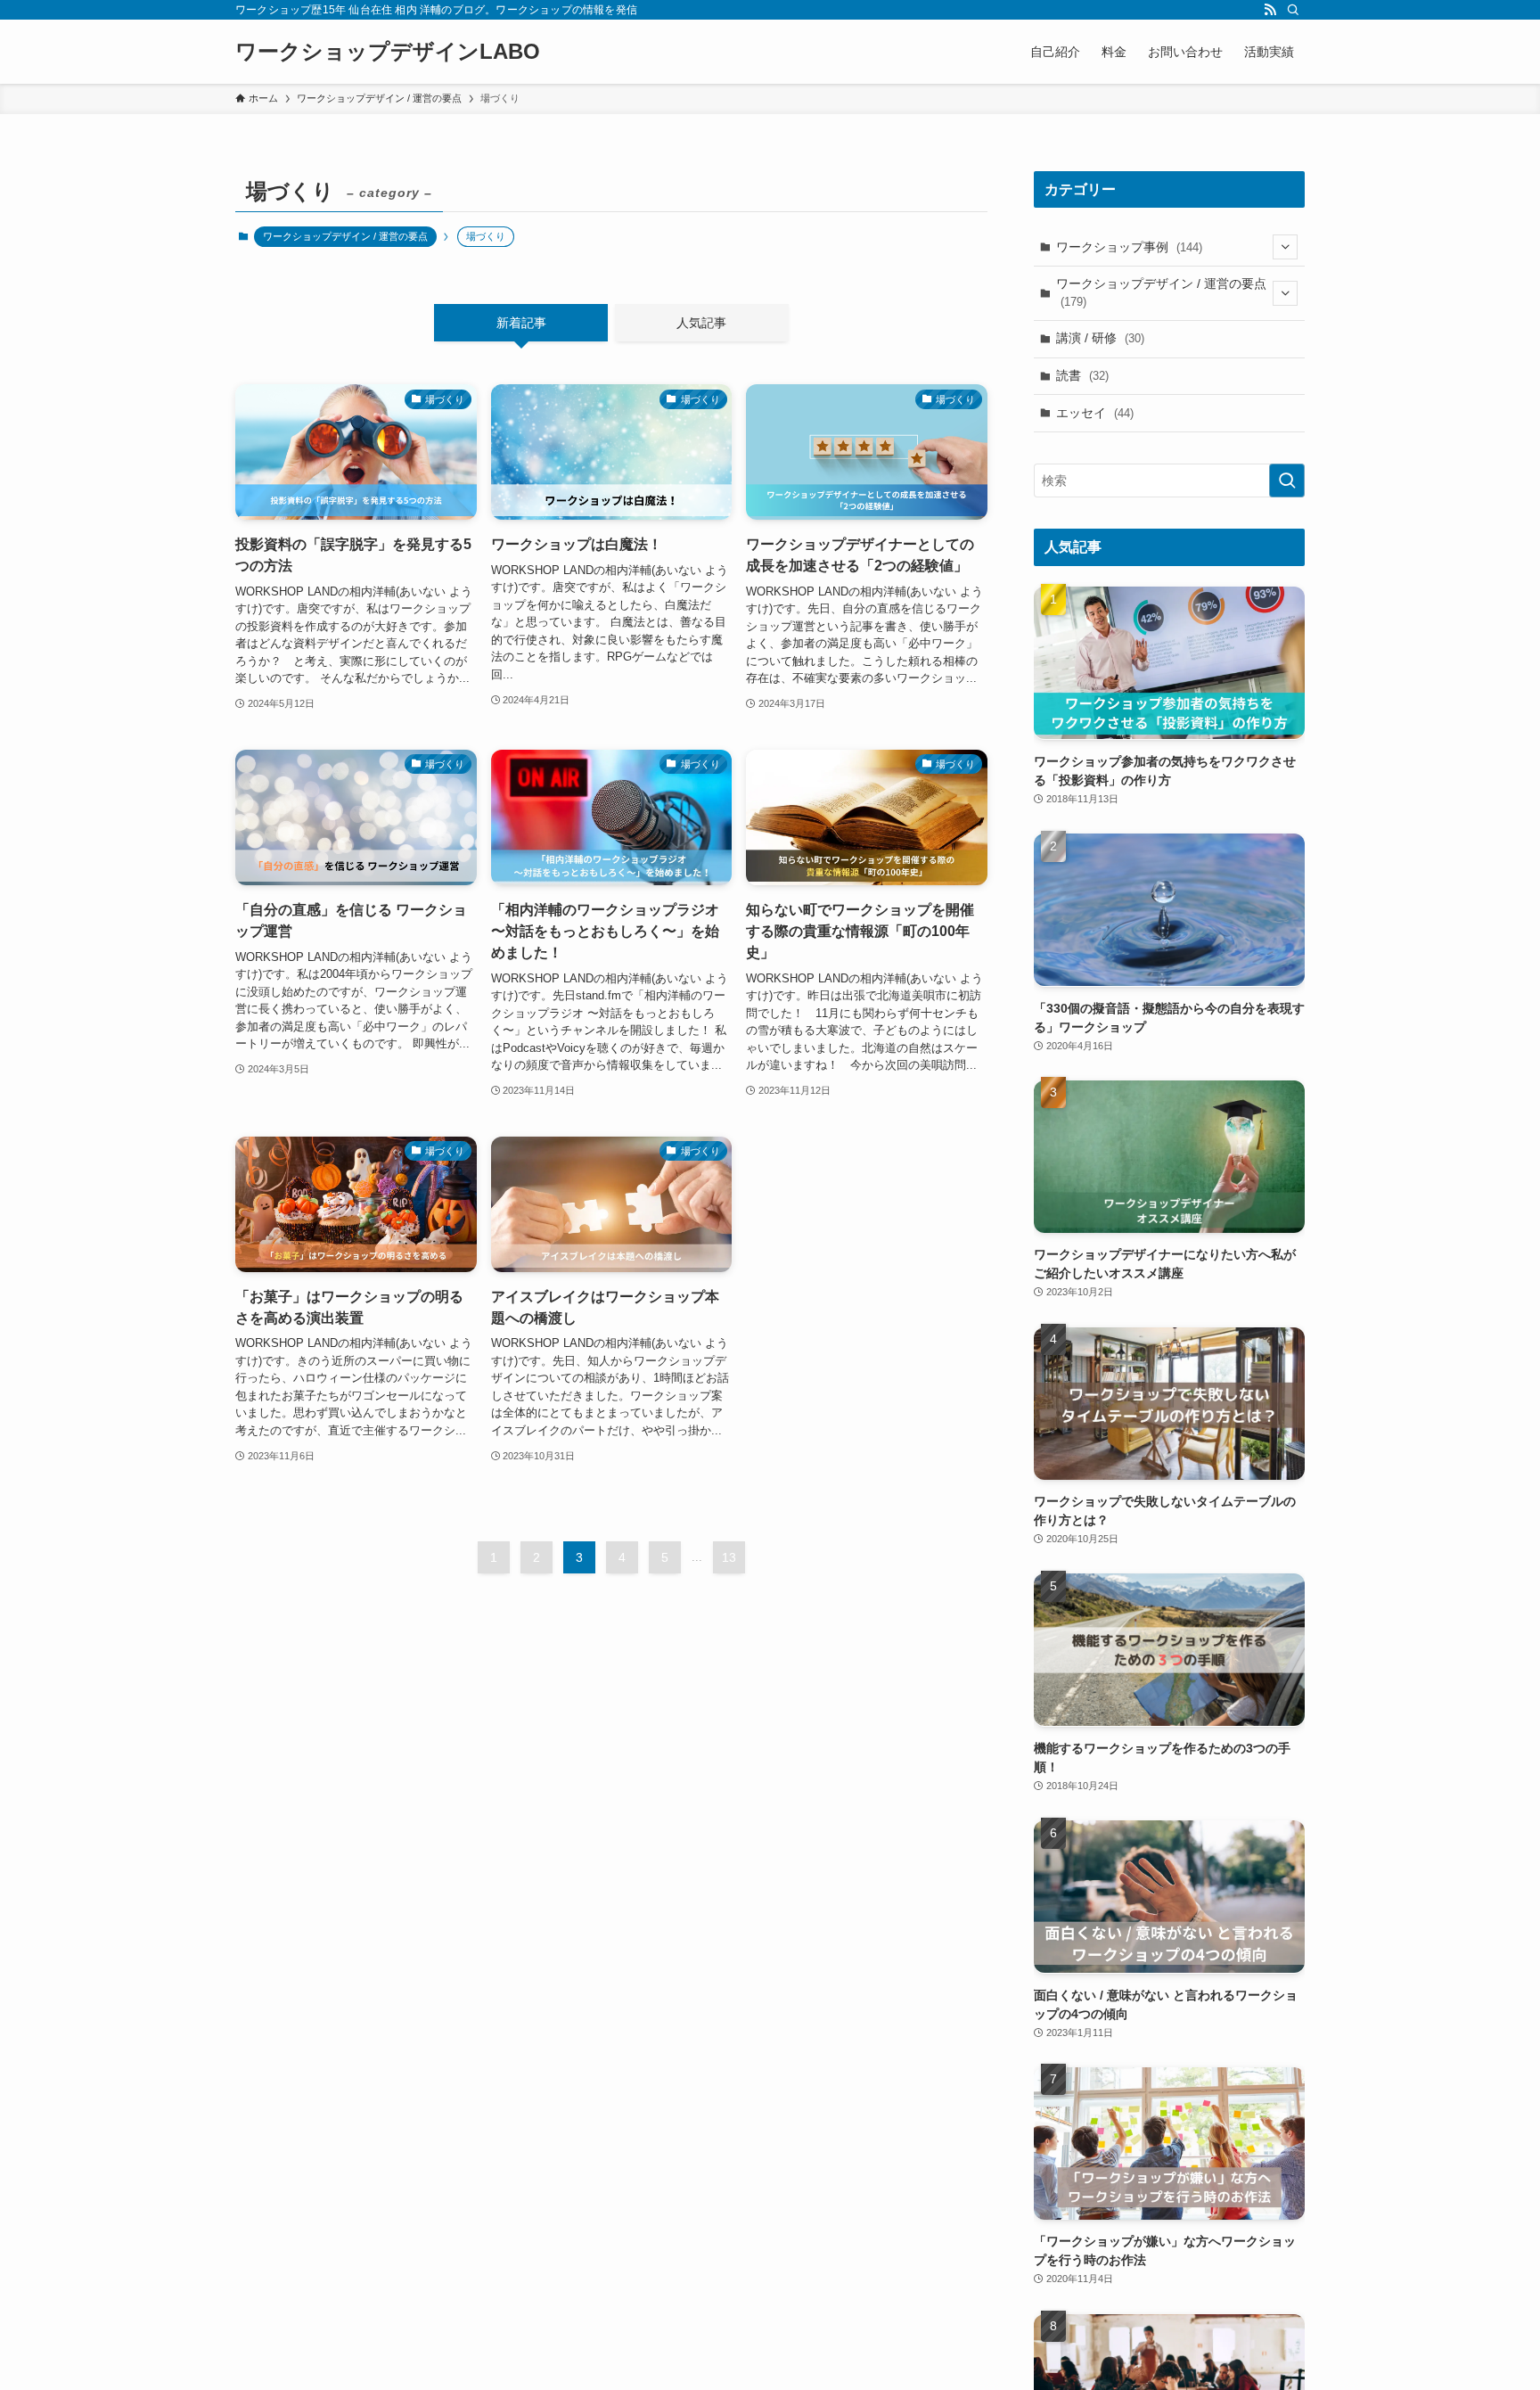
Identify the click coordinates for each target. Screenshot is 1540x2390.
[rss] (1270, 10)
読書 (1082, 375)
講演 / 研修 (1100, 338)
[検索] (1293, 10)
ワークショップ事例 (1129, 247)
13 (729, 1557)
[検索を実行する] (1287, 480)
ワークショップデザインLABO (388, 52)
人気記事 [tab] (701, 323)
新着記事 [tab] (521, 323)
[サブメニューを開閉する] (1285, 247)
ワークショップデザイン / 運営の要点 (345, 236)
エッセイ (1095, 413)
